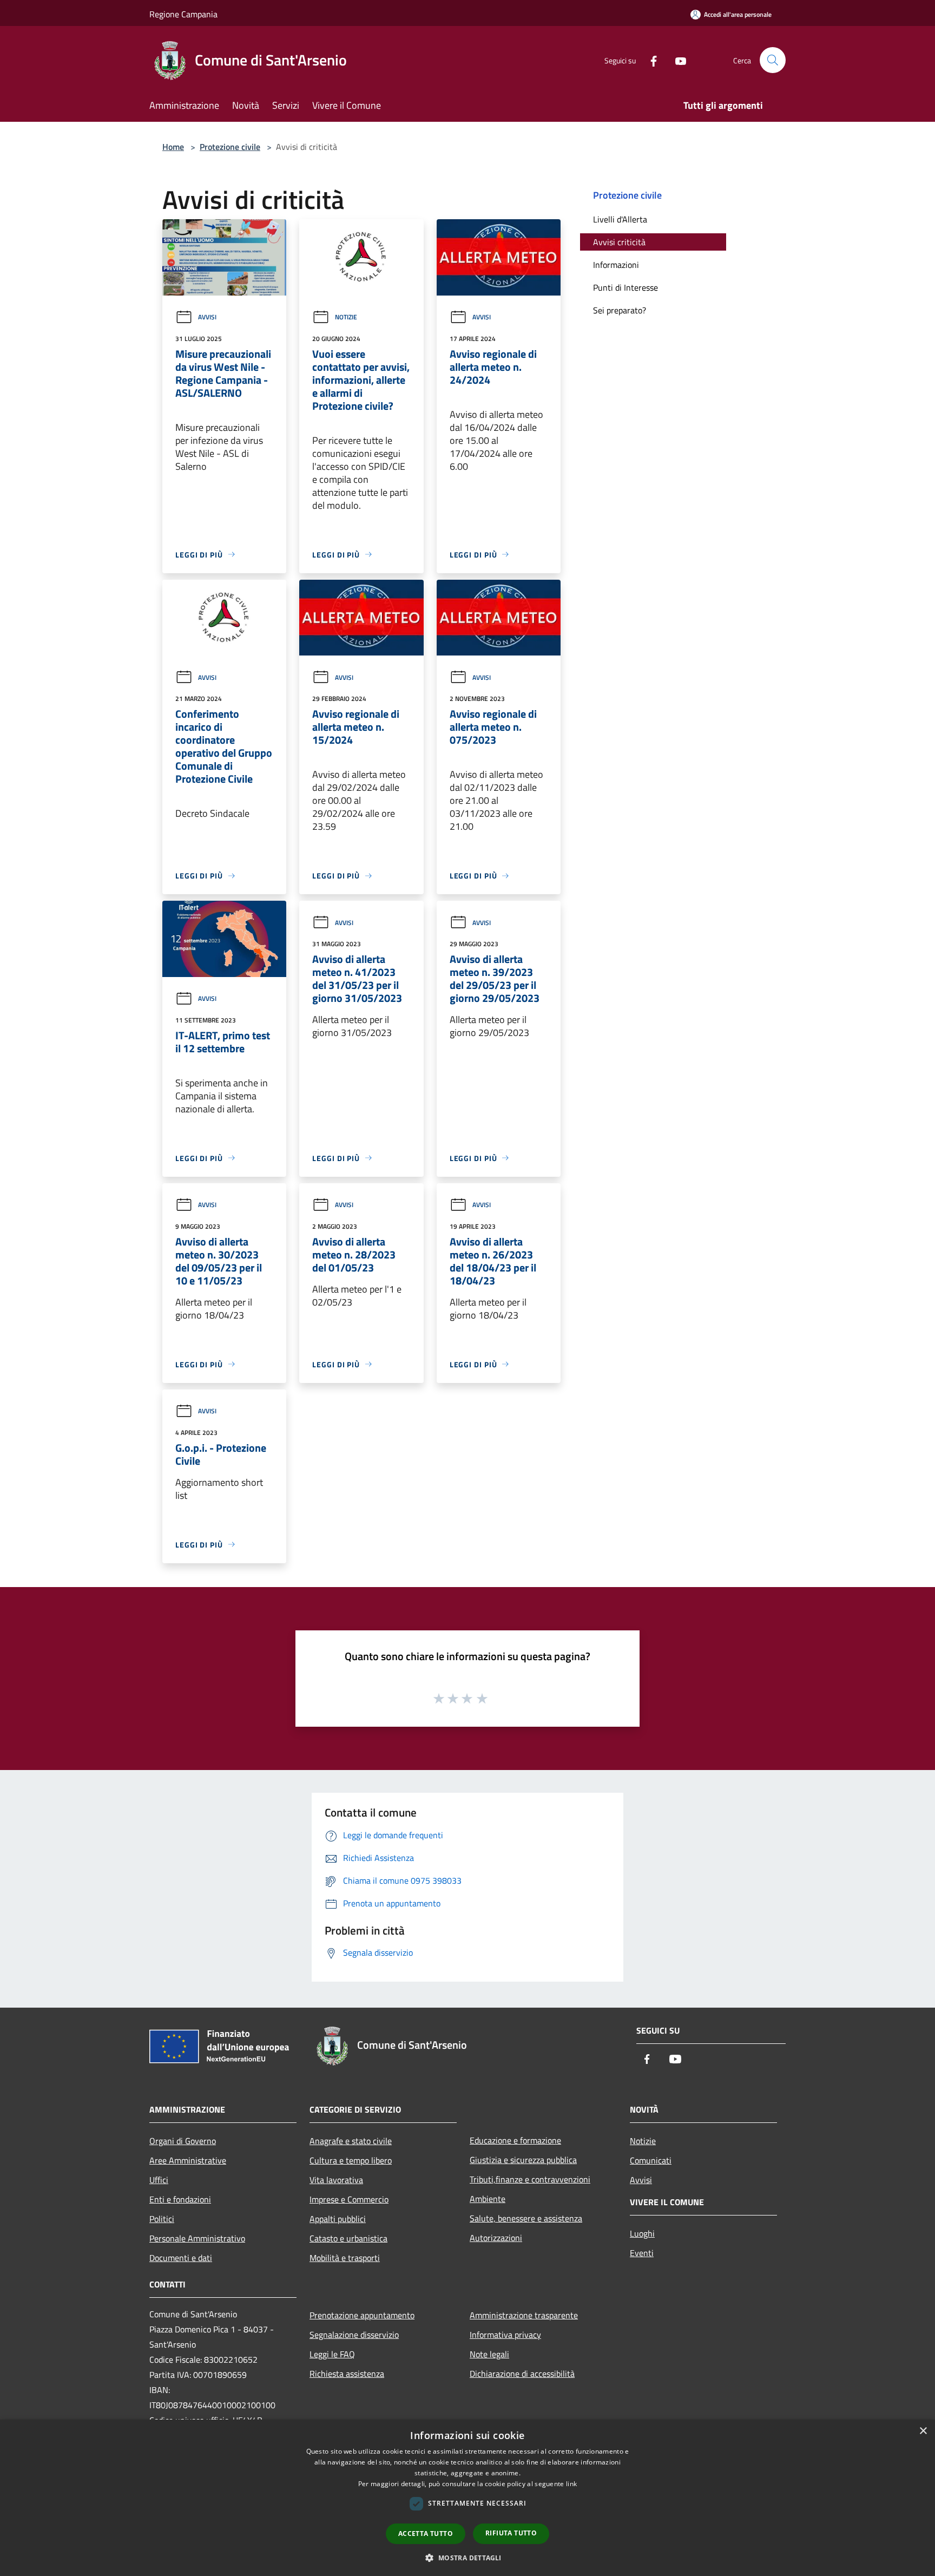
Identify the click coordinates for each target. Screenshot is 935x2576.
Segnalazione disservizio (354, 2335)
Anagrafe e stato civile (351, 2141)
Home (173, 147)
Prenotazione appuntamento (362, 2315)
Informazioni (616, 265)
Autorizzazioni (496, 2238)
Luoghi (642, 2233)
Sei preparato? (620, 310)
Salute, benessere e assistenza (526, 2218)
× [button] (923, 2431)
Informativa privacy (505, 2335)
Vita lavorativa (336, 2180)
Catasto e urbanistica (348, 2238)
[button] (467, 2558)
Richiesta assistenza (347, 2374)
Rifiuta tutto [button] (511, 2533)
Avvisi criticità (619, 242)
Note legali (489, 2354)
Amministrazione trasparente (524, 2315)
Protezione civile (230, 147)
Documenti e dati (181, 2258)
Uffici (159, 2180)
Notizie (346, 317)
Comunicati (651, 2160)
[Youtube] (676, 60)
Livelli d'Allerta (620, 219)
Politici (162, 2219)
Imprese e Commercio (349, 2199)
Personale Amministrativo (197, 2238)
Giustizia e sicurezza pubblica (523, 2160)
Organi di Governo (183, 2141)
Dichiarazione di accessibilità (522, 2374)
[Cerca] (773, 60)
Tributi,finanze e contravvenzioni (530, 2179)
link (571, 2484)
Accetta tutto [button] (426, 2534)
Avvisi (207, 317)
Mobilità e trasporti (345, 2258)
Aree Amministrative (188, 2160)
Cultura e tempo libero (351, 2160)
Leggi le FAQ (332, 2354)
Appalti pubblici (338, 2219)
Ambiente (488, 2199)
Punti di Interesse (625, 287)
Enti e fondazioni (180, 2199)
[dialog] (467, 2498)
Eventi (642, 2253)
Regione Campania (183, 14)
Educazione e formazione (515, 2140)
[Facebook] (649, 60)
